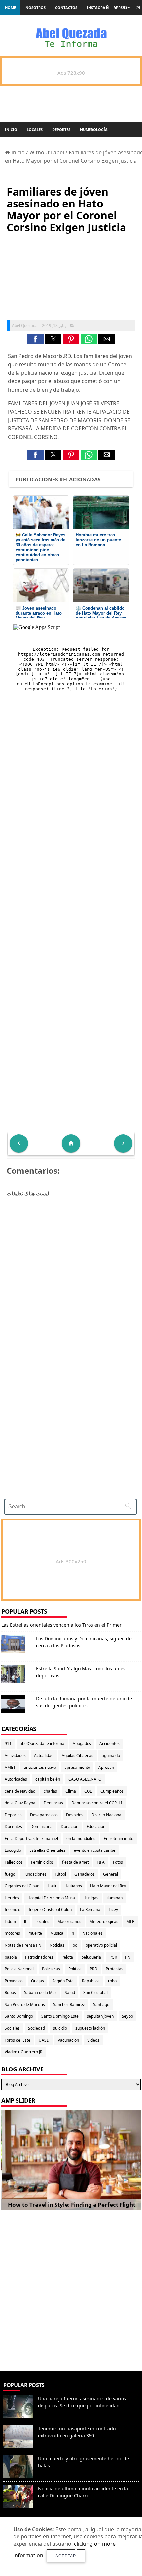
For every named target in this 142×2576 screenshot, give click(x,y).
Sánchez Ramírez (69, 2004)
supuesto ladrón (90, 2028)
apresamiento (77, 1767)
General (110, 1874)
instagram (98, 7)
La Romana (90, 1910)
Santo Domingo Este (60, 2016)
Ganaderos (85, 1874)
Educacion (96, 1827)
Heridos (12, 1898)
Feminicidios (42, 1862)
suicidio (60, 2028)
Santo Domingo (19, 2016)
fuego (10, 1874)
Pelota (67, 1957)
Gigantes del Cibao (22, 1886)
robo (112, 1981)
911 (8, 1744)
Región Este (63, 1981)
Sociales (12, 2028)
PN (128, 1957)
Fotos (118, 1862)
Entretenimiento (119, 1838)
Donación (70, 1827)
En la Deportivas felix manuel (31, 1838)
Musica (57, 1933)
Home (10, 7)
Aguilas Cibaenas (78, 1755)
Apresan (106, 1767)
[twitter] (116, 7)
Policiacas (51, 1969)
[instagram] (138, 7)
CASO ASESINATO (85, 1779)
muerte (35, 1933)
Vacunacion (68, 2040)
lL (26, 1921)
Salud (70, 1993)
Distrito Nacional (107, 1815)
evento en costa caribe (94, 1850)
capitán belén (48, 1779)
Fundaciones (35, 1874)
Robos (10, 1993)
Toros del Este (18, 2040)
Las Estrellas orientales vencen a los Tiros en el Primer (61, 1625)
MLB (131, 1921)
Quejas (37, 1981)
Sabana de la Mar (40, 1993)
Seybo (127, 2016)
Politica (75, 1969)
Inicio (11, 130)
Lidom (10, 1921)
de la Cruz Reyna (20, 1803)
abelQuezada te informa (42, 1744)
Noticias (57, 1945)
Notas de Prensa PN (23, 1945)
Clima (71, 1791)
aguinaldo (111, 1755)
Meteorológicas (104, 1921)
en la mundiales (81, 1838)
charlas (50, 1791)
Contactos (66, 7)
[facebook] (106, 7)
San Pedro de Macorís (25, 2004)
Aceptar (66, 2556)
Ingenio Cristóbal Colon (50, 1910)
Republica (91, 1981)
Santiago (101, 2004)
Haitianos (73, 1886)
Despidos (75, 1815)
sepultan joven (100, 2016)
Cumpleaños (112, 1791)
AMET (10, 1767)
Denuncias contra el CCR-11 (97, 1803)
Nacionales (92, 1933)
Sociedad (36, 2028)
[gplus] (127, 7)
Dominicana (41, 1827)
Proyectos (14, 1981)
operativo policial (101, 1945)
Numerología (94, 130)
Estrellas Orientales (47, 1850)
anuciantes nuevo (40, 1767)
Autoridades (16, 1779)
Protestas (114, 1969)
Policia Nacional (19, 1969)
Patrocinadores (39, 1957)
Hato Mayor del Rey (108, 1886)
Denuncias (53, 1803)
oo (75, 1945)
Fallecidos (14, 1862)
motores (12, 1933)
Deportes (61, 130)
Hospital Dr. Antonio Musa (51, 1898)
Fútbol (60, 1874)
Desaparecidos (44, 1815)
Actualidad (44, 1755)
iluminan (115, 1898)
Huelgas (91, 1898)
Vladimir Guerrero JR (23, 2052)
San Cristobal (95, 1993)
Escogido (13, 1850)
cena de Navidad (20, 1791)
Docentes (13, 1827)
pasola (11, 1957)
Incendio (13, 1910)
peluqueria (91, 1957)
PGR (113, 1957)
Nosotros (35, 7)
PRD (94, 1969)
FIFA (101, 1862)
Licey (113, 1910)
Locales (35, 130)
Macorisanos (69, 1921)
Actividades (15, 1755)
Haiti (52, 1886)
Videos (93, 2040)
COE (88, 1791)
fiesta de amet (75, 1862)
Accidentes (109, 1744)
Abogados (82, 1744)
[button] (35, 339)
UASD (44, 2040)
